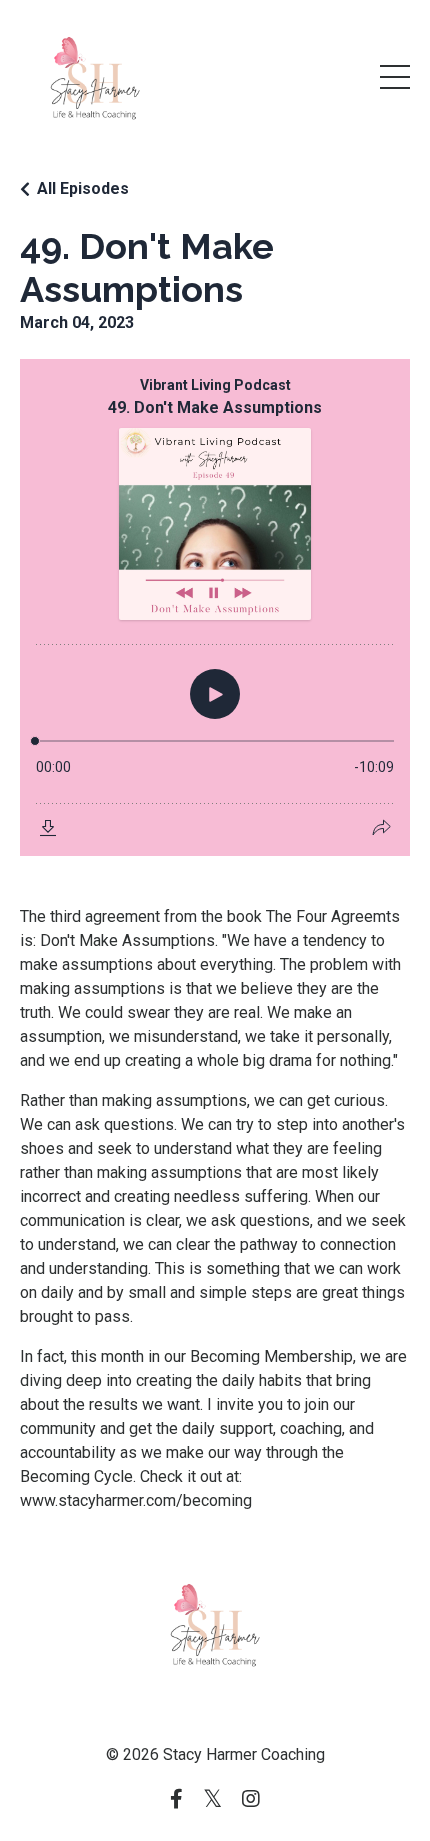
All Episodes (83, 188)
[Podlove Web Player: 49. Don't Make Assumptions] (215, 607)
